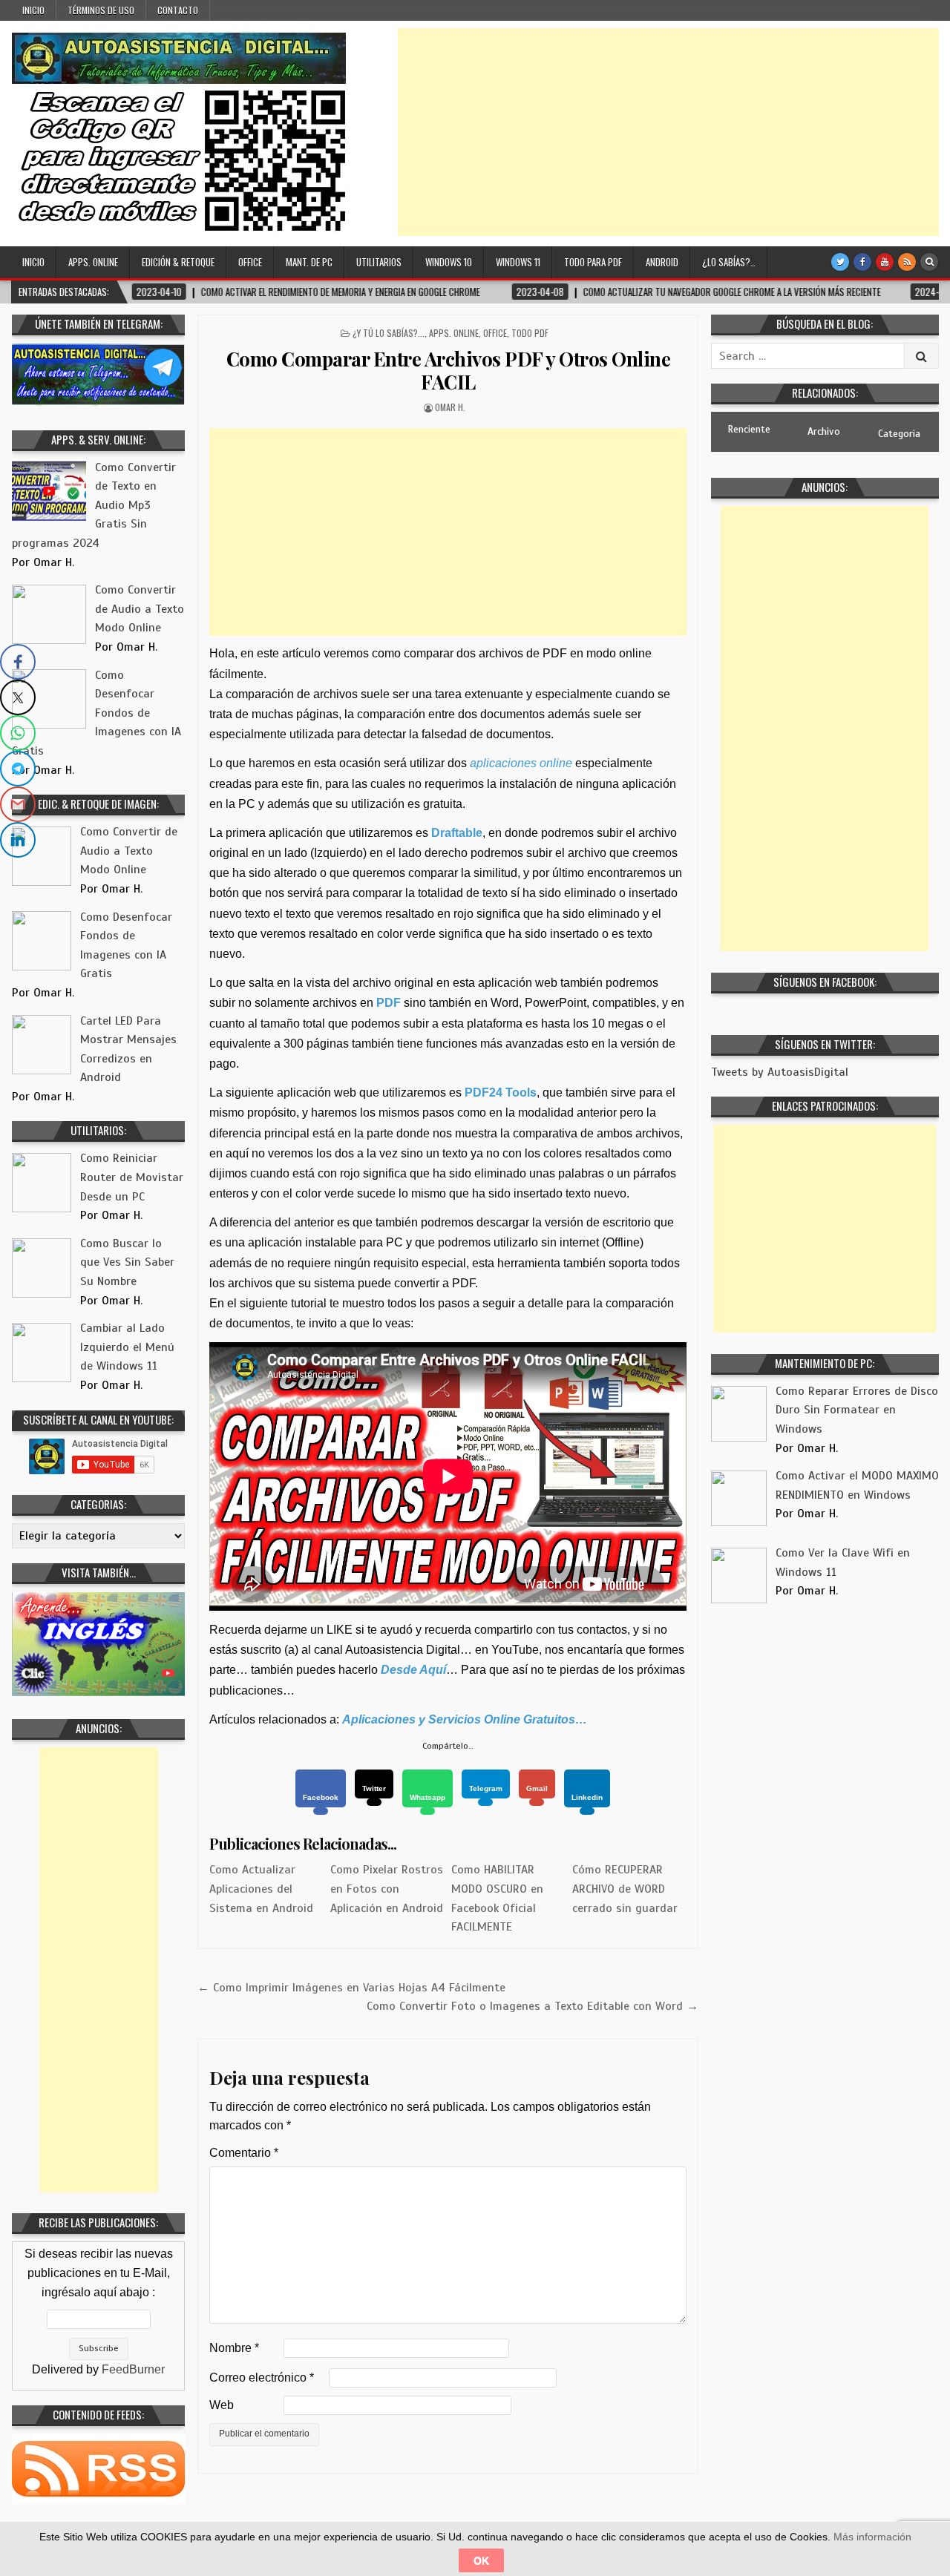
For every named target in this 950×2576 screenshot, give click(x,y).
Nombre (234, 2348)
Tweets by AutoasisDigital (780, 1072)
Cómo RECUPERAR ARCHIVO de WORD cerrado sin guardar (625, 1889)
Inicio (33, 10)
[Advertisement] (668, 132)
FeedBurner (133, 2369)
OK (481, 2560)
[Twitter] (840, 262)
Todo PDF (530, 333)
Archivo (824, 431)
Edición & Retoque (178, 262)
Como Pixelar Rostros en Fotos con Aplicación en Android (387, 1889)
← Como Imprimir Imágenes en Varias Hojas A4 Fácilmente (351, 1988)
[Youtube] (885, 262)
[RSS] (907, 262)
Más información (872, 2537)
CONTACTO (178, 10)
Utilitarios (379, 262)
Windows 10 (449, 262)
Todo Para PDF (593, 262)
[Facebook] (862, 262)
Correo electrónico (262, 2378)
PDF (389, 1003)
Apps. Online (93, 262)
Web (222, 2405)
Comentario (244, 2153)
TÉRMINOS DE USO (101, 10)
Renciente (749, 429)
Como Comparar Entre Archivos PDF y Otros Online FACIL (449, 370)
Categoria (899, 434)
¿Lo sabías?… (729, 262)
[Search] (929, 262)
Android (662, 262)
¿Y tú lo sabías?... (389, 333)
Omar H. (450, 407)
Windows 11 (518, 262)
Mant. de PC (309, 262)
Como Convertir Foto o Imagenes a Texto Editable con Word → (533, 2006)
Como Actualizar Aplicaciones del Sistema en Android (261, 1889)
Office (250, 262)
